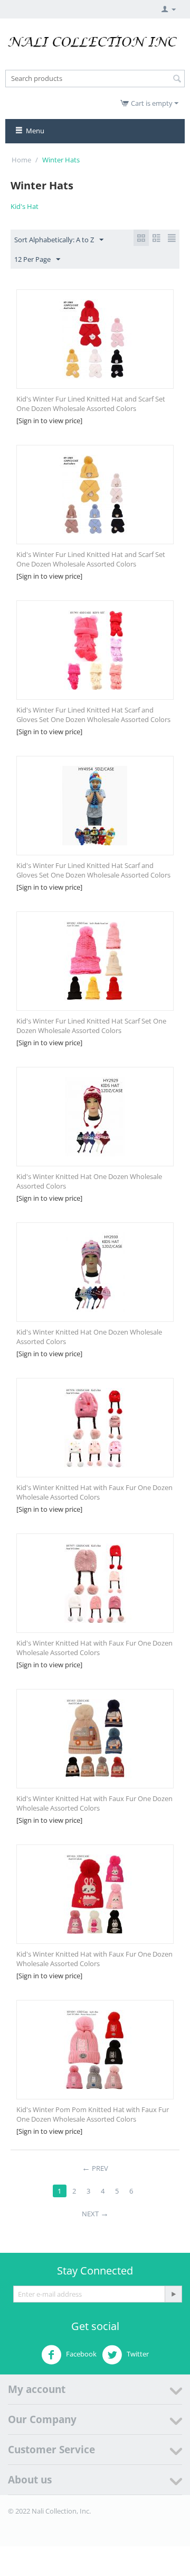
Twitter (137, 2354)
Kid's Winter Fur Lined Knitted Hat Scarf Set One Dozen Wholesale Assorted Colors (91, 1026)
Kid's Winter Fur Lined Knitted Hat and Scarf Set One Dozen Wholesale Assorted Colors (91, 404)
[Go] (173, 2294)
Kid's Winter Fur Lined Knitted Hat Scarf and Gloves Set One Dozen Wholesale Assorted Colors (93, 715)
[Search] (177, 79)
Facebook (80, 2354)
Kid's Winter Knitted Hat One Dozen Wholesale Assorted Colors (89, 1181)
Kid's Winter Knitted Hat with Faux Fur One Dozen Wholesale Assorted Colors (94, 1492)
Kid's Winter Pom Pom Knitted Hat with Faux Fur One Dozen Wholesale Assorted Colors (93, 2114)
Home (21, 160)
